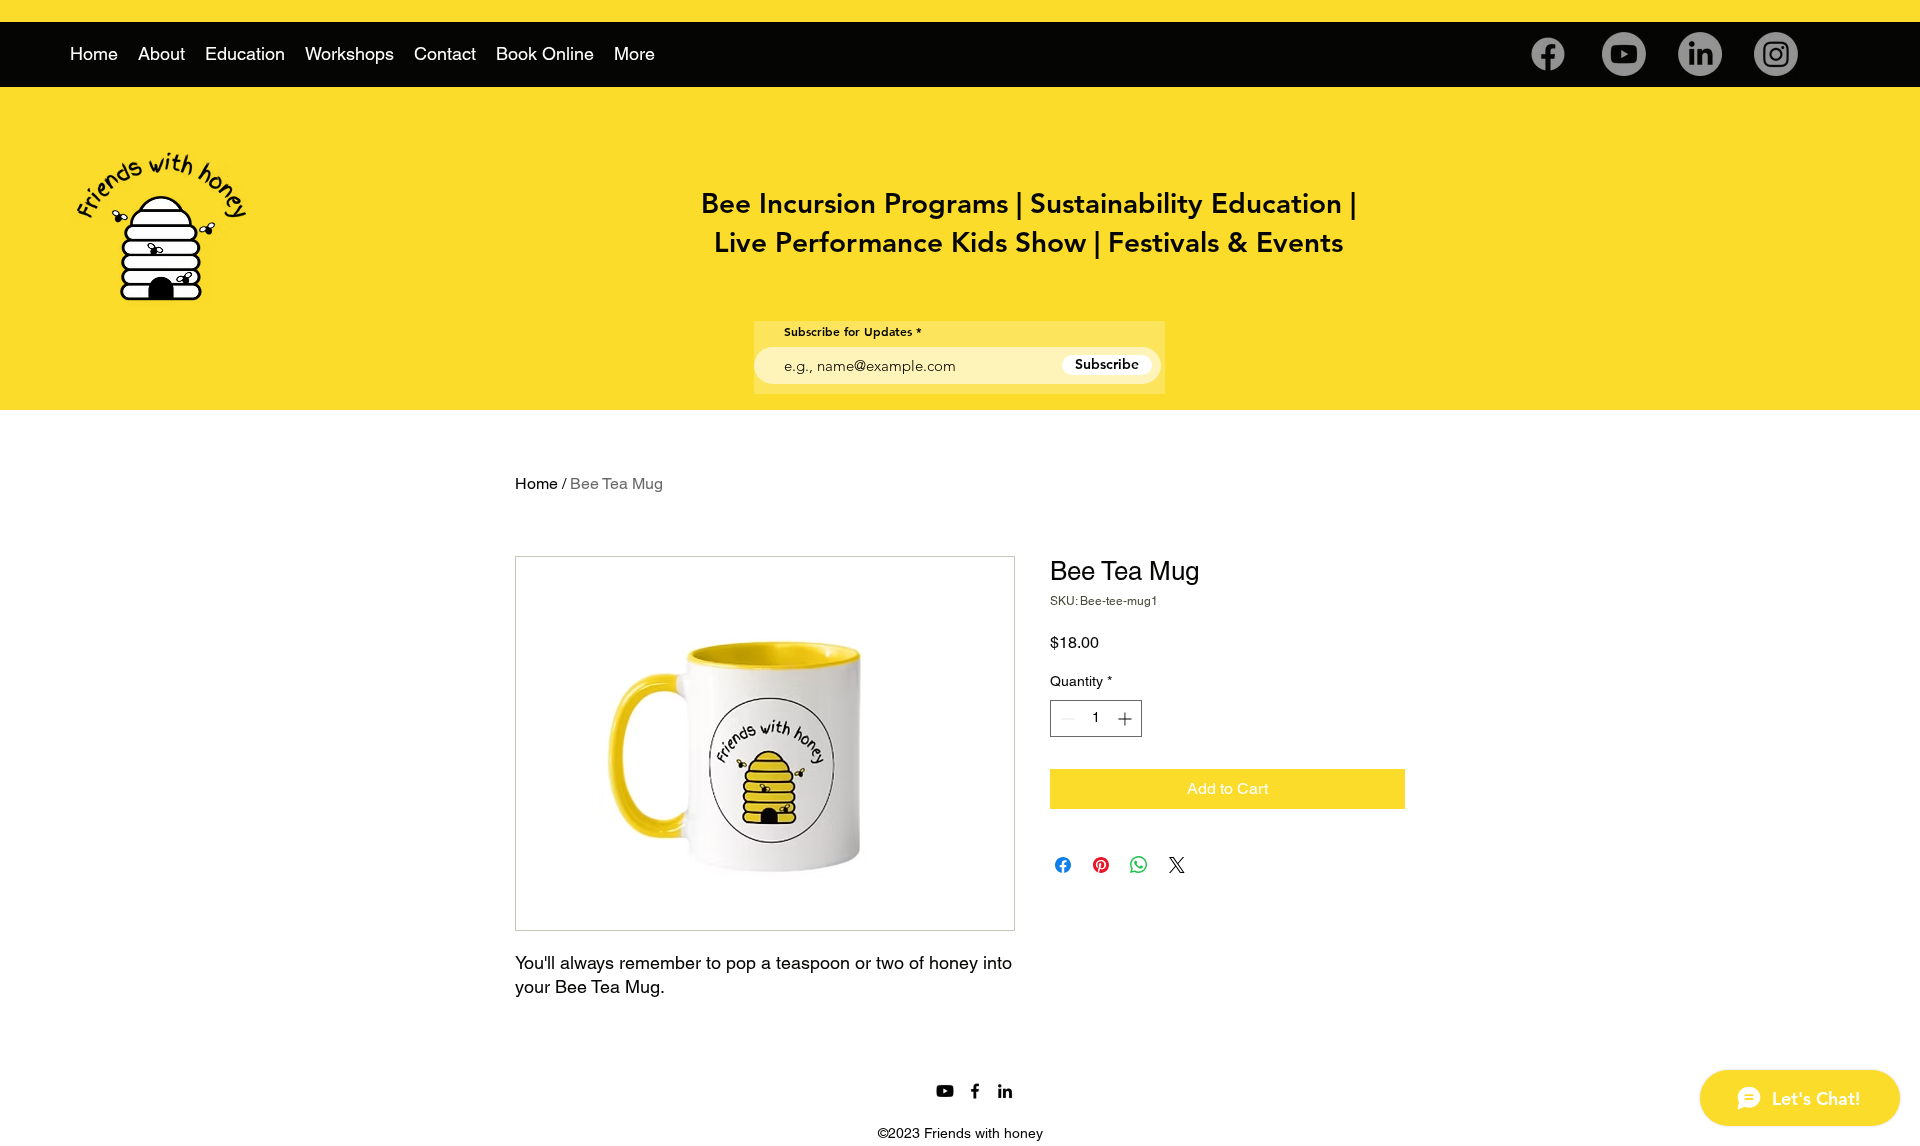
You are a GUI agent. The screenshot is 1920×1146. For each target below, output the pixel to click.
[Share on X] (1177, 865)
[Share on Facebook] (1063, 865)
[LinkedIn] (1700, 54)
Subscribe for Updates (848, 331)
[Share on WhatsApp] (1139, 865)
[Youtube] (1624, 54)
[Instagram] (1776, 54)
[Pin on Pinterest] (1101, 865)
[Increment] (1126, 718)
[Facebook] (1548, 54)
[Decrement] (1065, 718)
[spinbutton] (1096, 718)
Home (536, 483)
